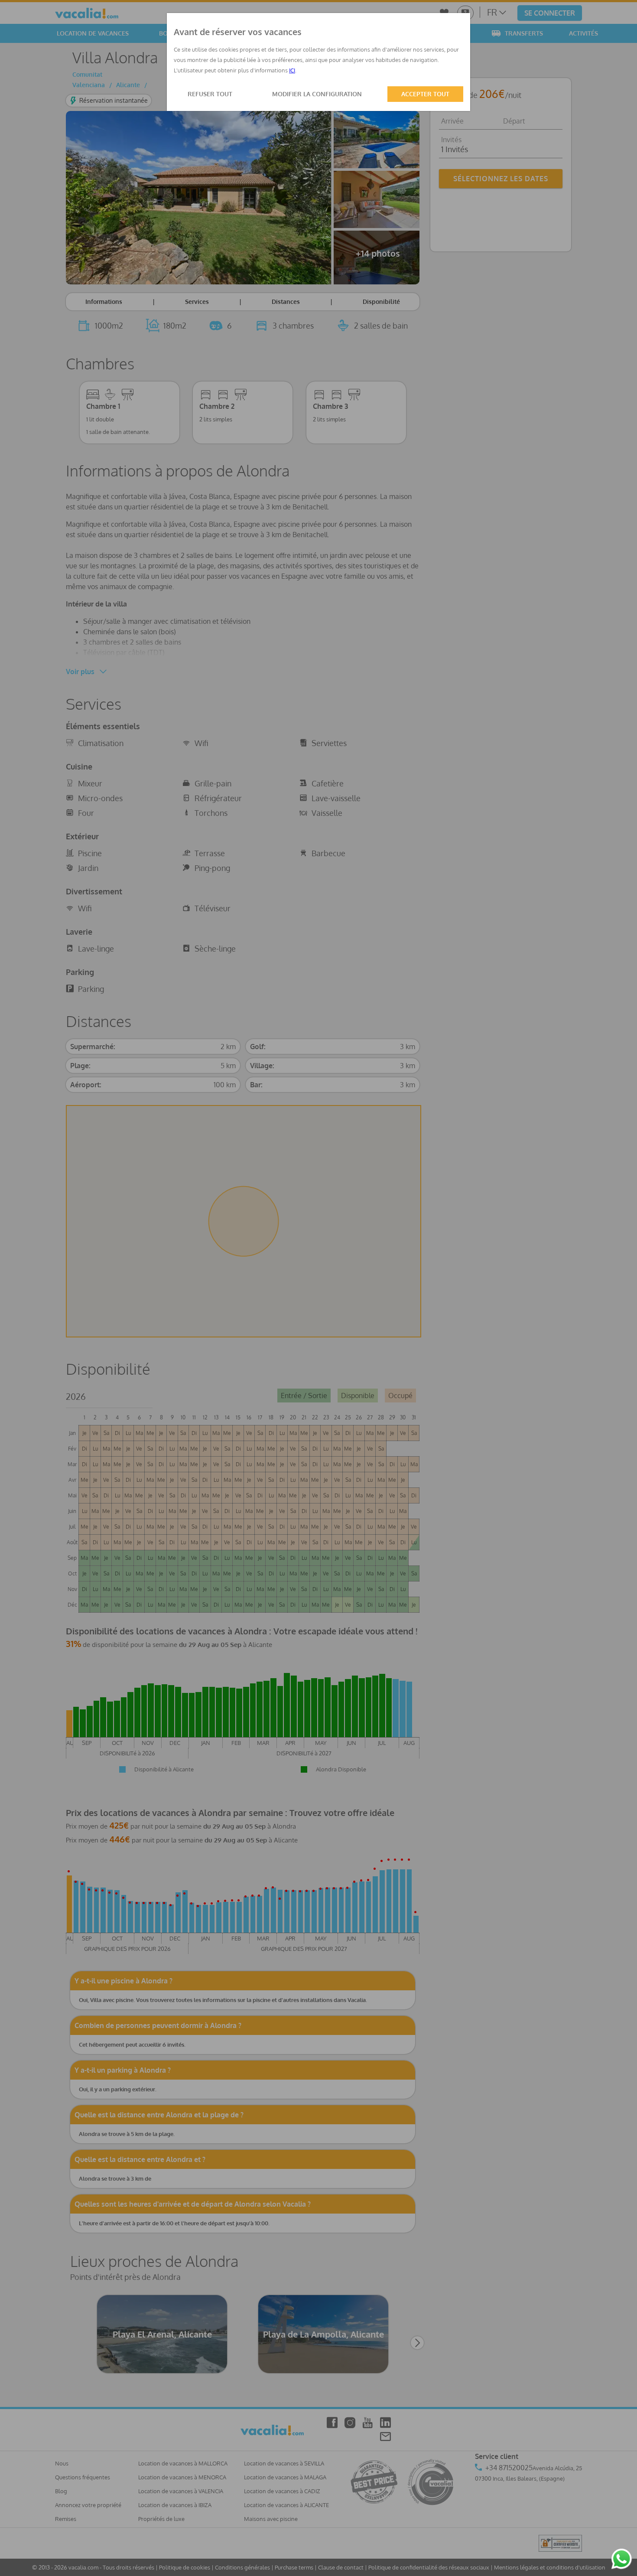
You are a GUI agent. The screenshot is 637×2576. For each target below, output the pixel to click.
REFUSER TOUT (210, 94)
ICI (292, 70)
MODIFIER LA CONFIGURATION (317, 94)
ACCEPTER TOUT (425, 94)
